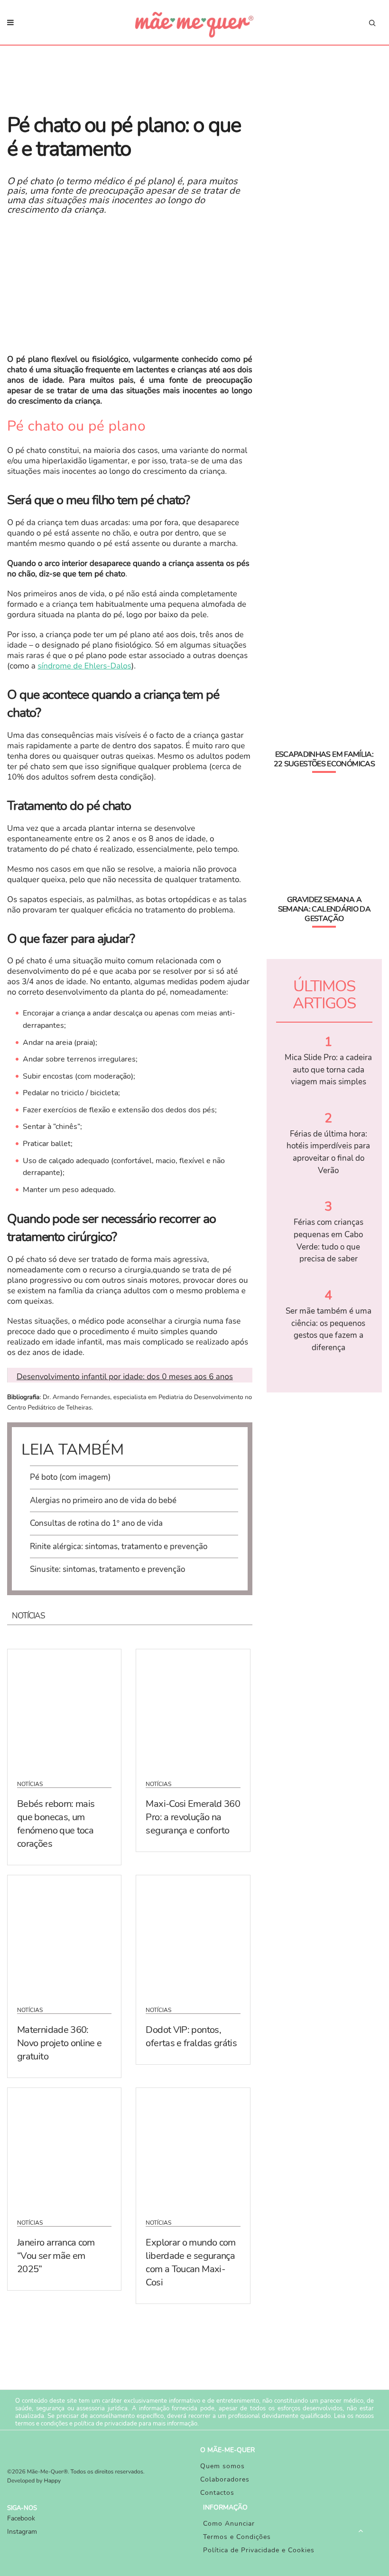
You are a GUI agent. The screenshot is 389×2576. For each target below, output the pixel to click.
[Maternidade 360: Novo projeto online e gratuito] (64, 1935)
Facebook (21, 2518)
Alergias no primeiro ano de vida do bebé (103, 1500)
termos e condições (42, 2424)
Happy (53, 2481)
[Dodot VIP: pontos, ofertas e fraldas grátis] (193, 1935)
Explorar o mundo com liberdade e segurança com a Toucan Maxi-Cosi (190, 2262)
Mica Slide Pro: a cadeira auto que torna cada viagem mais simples (328, 1070)
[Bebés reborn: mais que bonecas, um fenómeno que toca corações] (64, 1709)
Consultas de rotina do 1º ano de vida (96, 1523)
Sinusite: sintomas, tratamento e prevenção (107, 1569)
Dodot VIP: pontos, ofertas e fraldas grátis (191, 2036)
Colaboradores (225, 2479)
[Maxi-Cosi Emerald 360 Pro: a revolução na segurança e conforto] (193, 1709)
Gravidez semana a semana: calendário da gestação (324, 909)
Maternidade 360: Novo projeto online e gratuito (60, 2043)
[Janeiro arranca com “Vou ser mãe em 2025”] (64, 2147)
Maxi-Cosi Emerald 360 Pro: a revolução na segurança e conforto (193, 1817)
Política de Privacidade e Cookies (259, 2550)
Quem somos (222, 2466)
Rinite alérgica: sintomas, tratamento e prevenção (119, 1547)
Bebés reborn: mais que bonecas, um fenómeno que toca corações (56, 1824)
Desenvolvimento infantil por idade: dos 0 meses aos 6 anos (125, 1377)
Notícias (30, 1784)
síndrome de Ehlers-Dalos (84, 666)
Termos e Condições (237, 2537)
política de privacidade (106, 2424)
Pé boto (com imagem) (70, 1477)
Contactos (217, 2493)
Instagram (22, 2532)
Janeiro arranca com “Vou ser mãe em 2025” (56, 2256)
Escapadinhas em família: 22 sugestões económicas (324, 759)
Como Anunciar (229, 2524)
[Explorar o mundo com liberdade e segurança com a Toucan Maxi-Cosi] (193, 2147)
